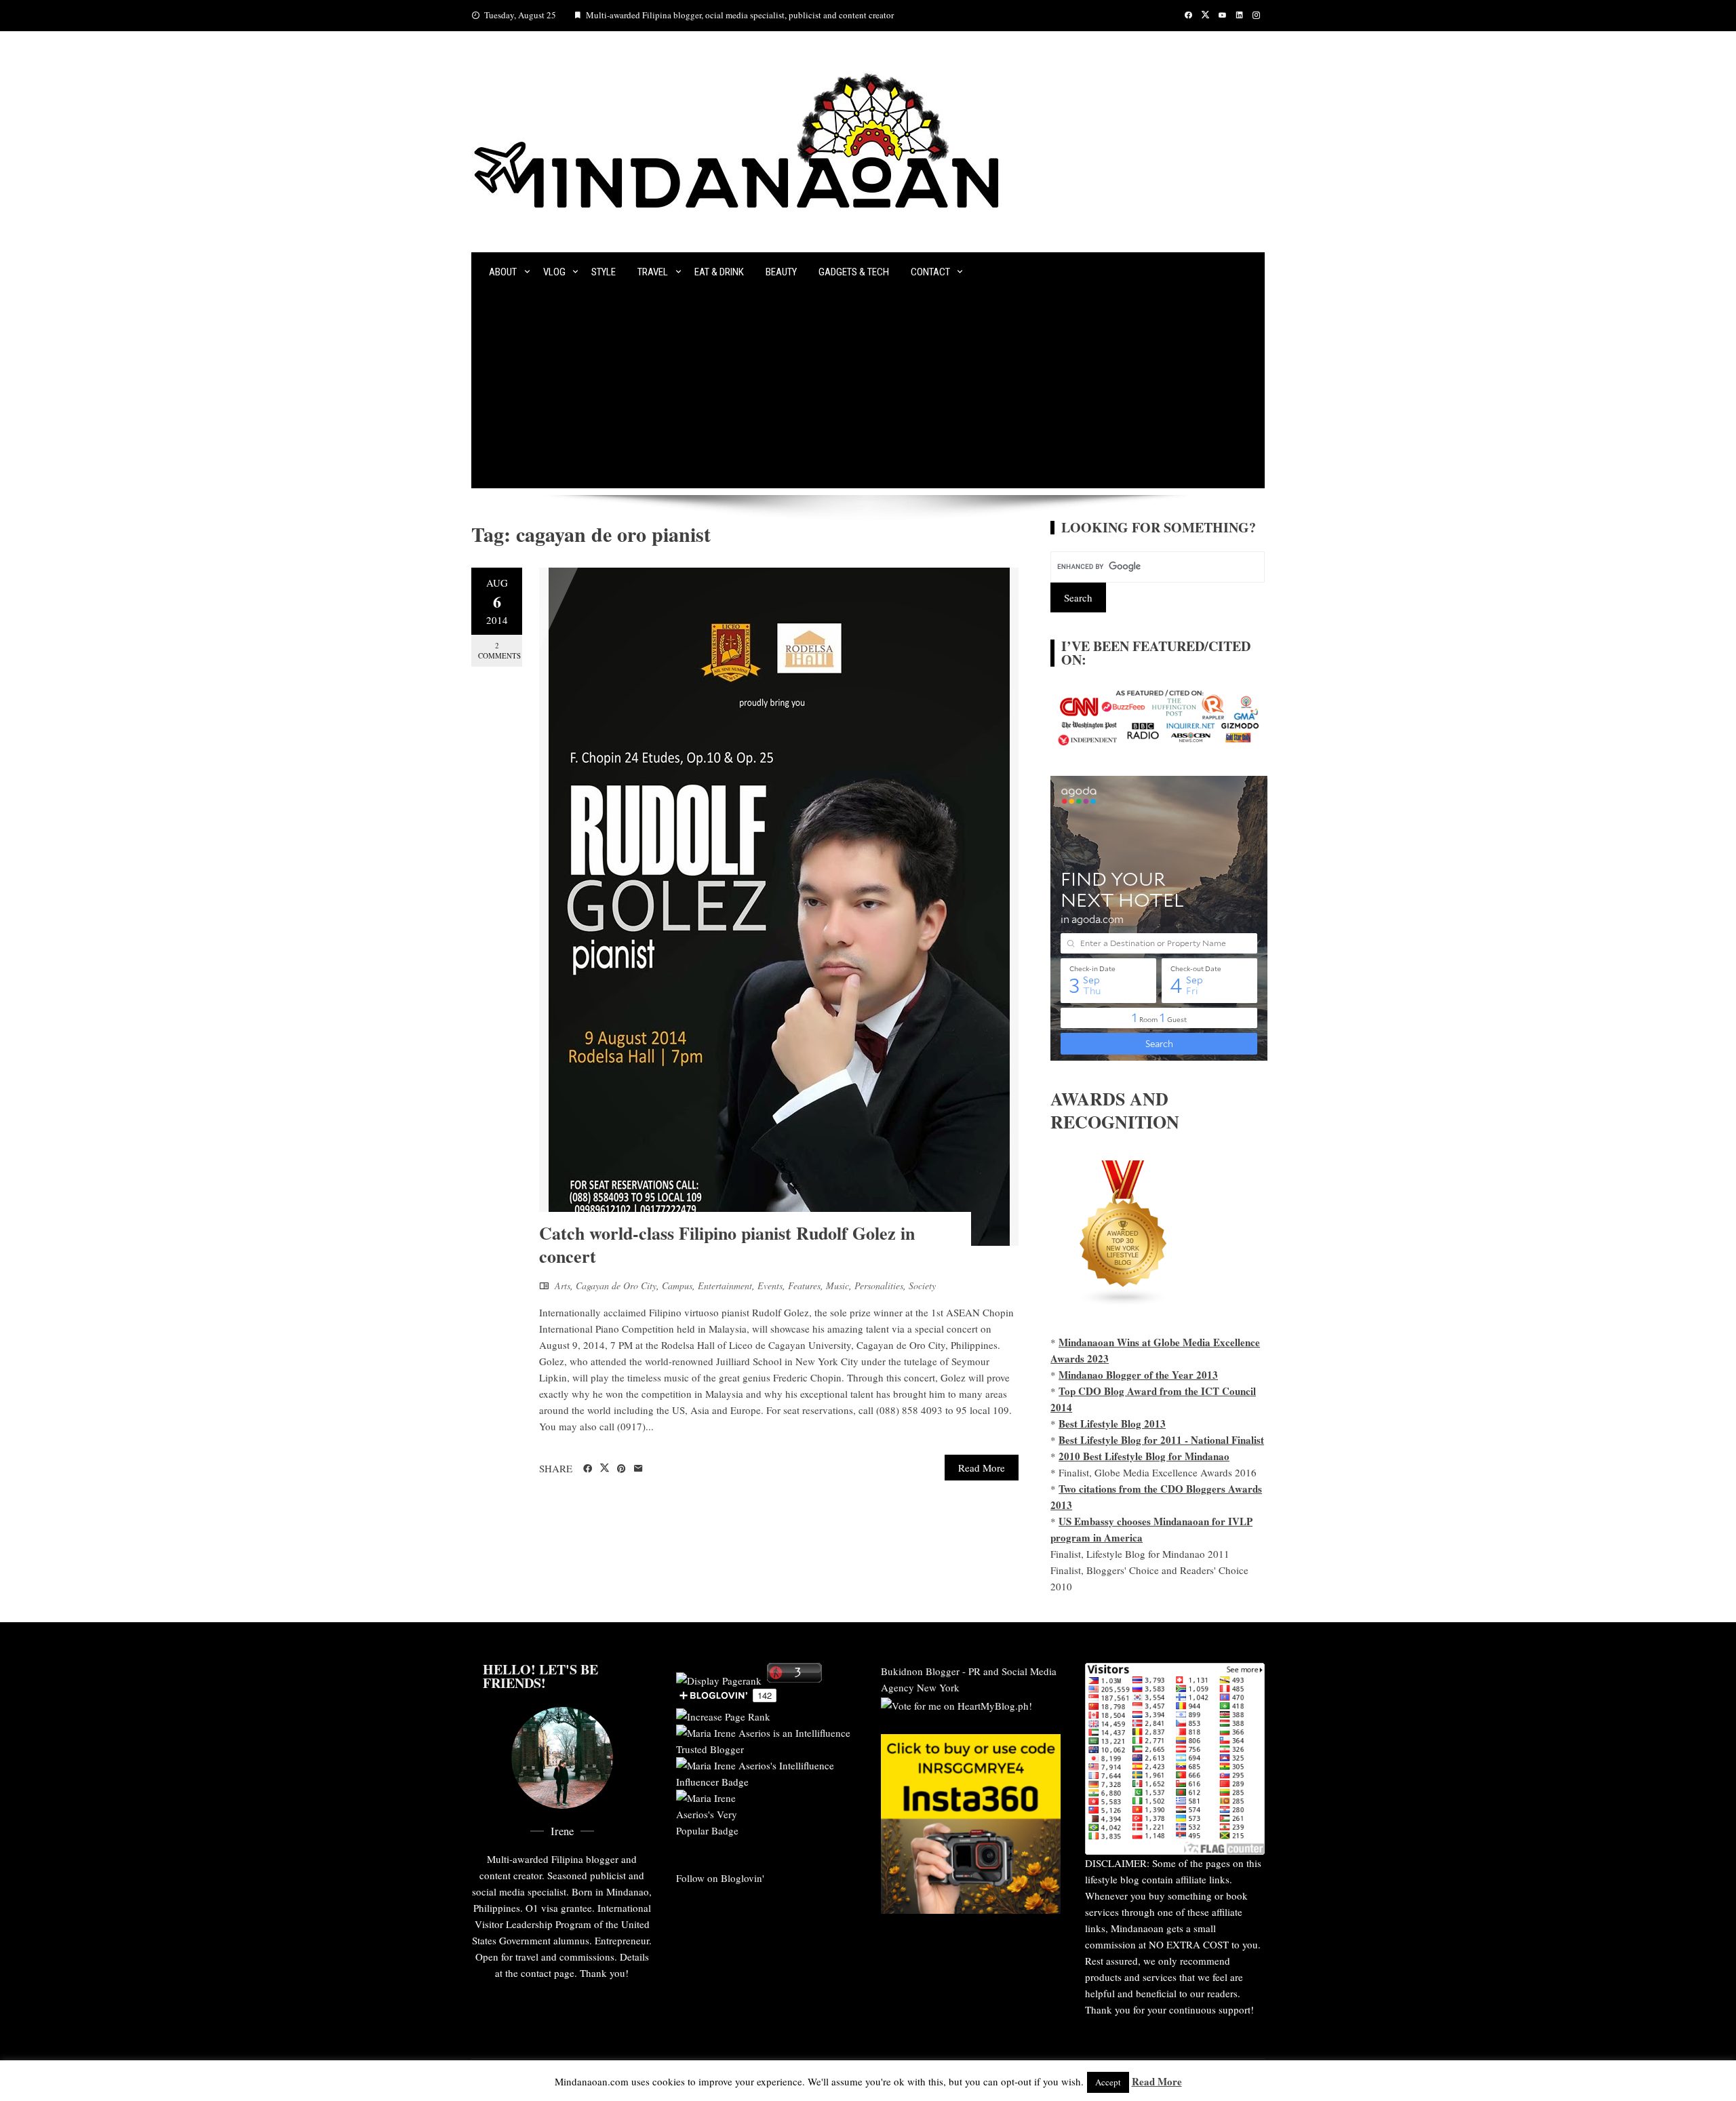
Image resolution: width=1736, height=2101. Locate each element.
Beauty (781, 272)
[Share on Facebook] (588, 1469)
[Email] (638, 1469)
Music (837, 1285)
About (503, 272)
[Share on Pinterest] (622, 1469)
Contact (930, 272)
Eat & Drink (719, 272)
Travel (653, 272)
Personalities (879, 1285)
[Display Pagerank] (719, 1678)
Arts (563, 1285)
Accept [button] (1108, 2082)
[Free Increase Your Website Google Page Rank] (723, 1714)
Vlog (554, 272)
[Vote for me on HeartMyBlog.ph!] (956, 1704)
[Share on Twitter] (605, 1468)
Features (804, 1285)
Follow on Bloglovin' (720, 1878)
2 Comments (499, 650)
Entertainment (725, 1285)
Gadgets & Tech (854, 272)
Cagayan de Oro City (616, 1285)
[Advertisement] (868, 393)
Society (922, 1285)
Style (604, 272)
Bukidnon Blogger (920, 1671)
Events (770, 1285)
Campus (677, 1285)
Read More (982, 1468)
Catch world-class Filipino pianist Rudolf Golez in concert (727, 1244)
